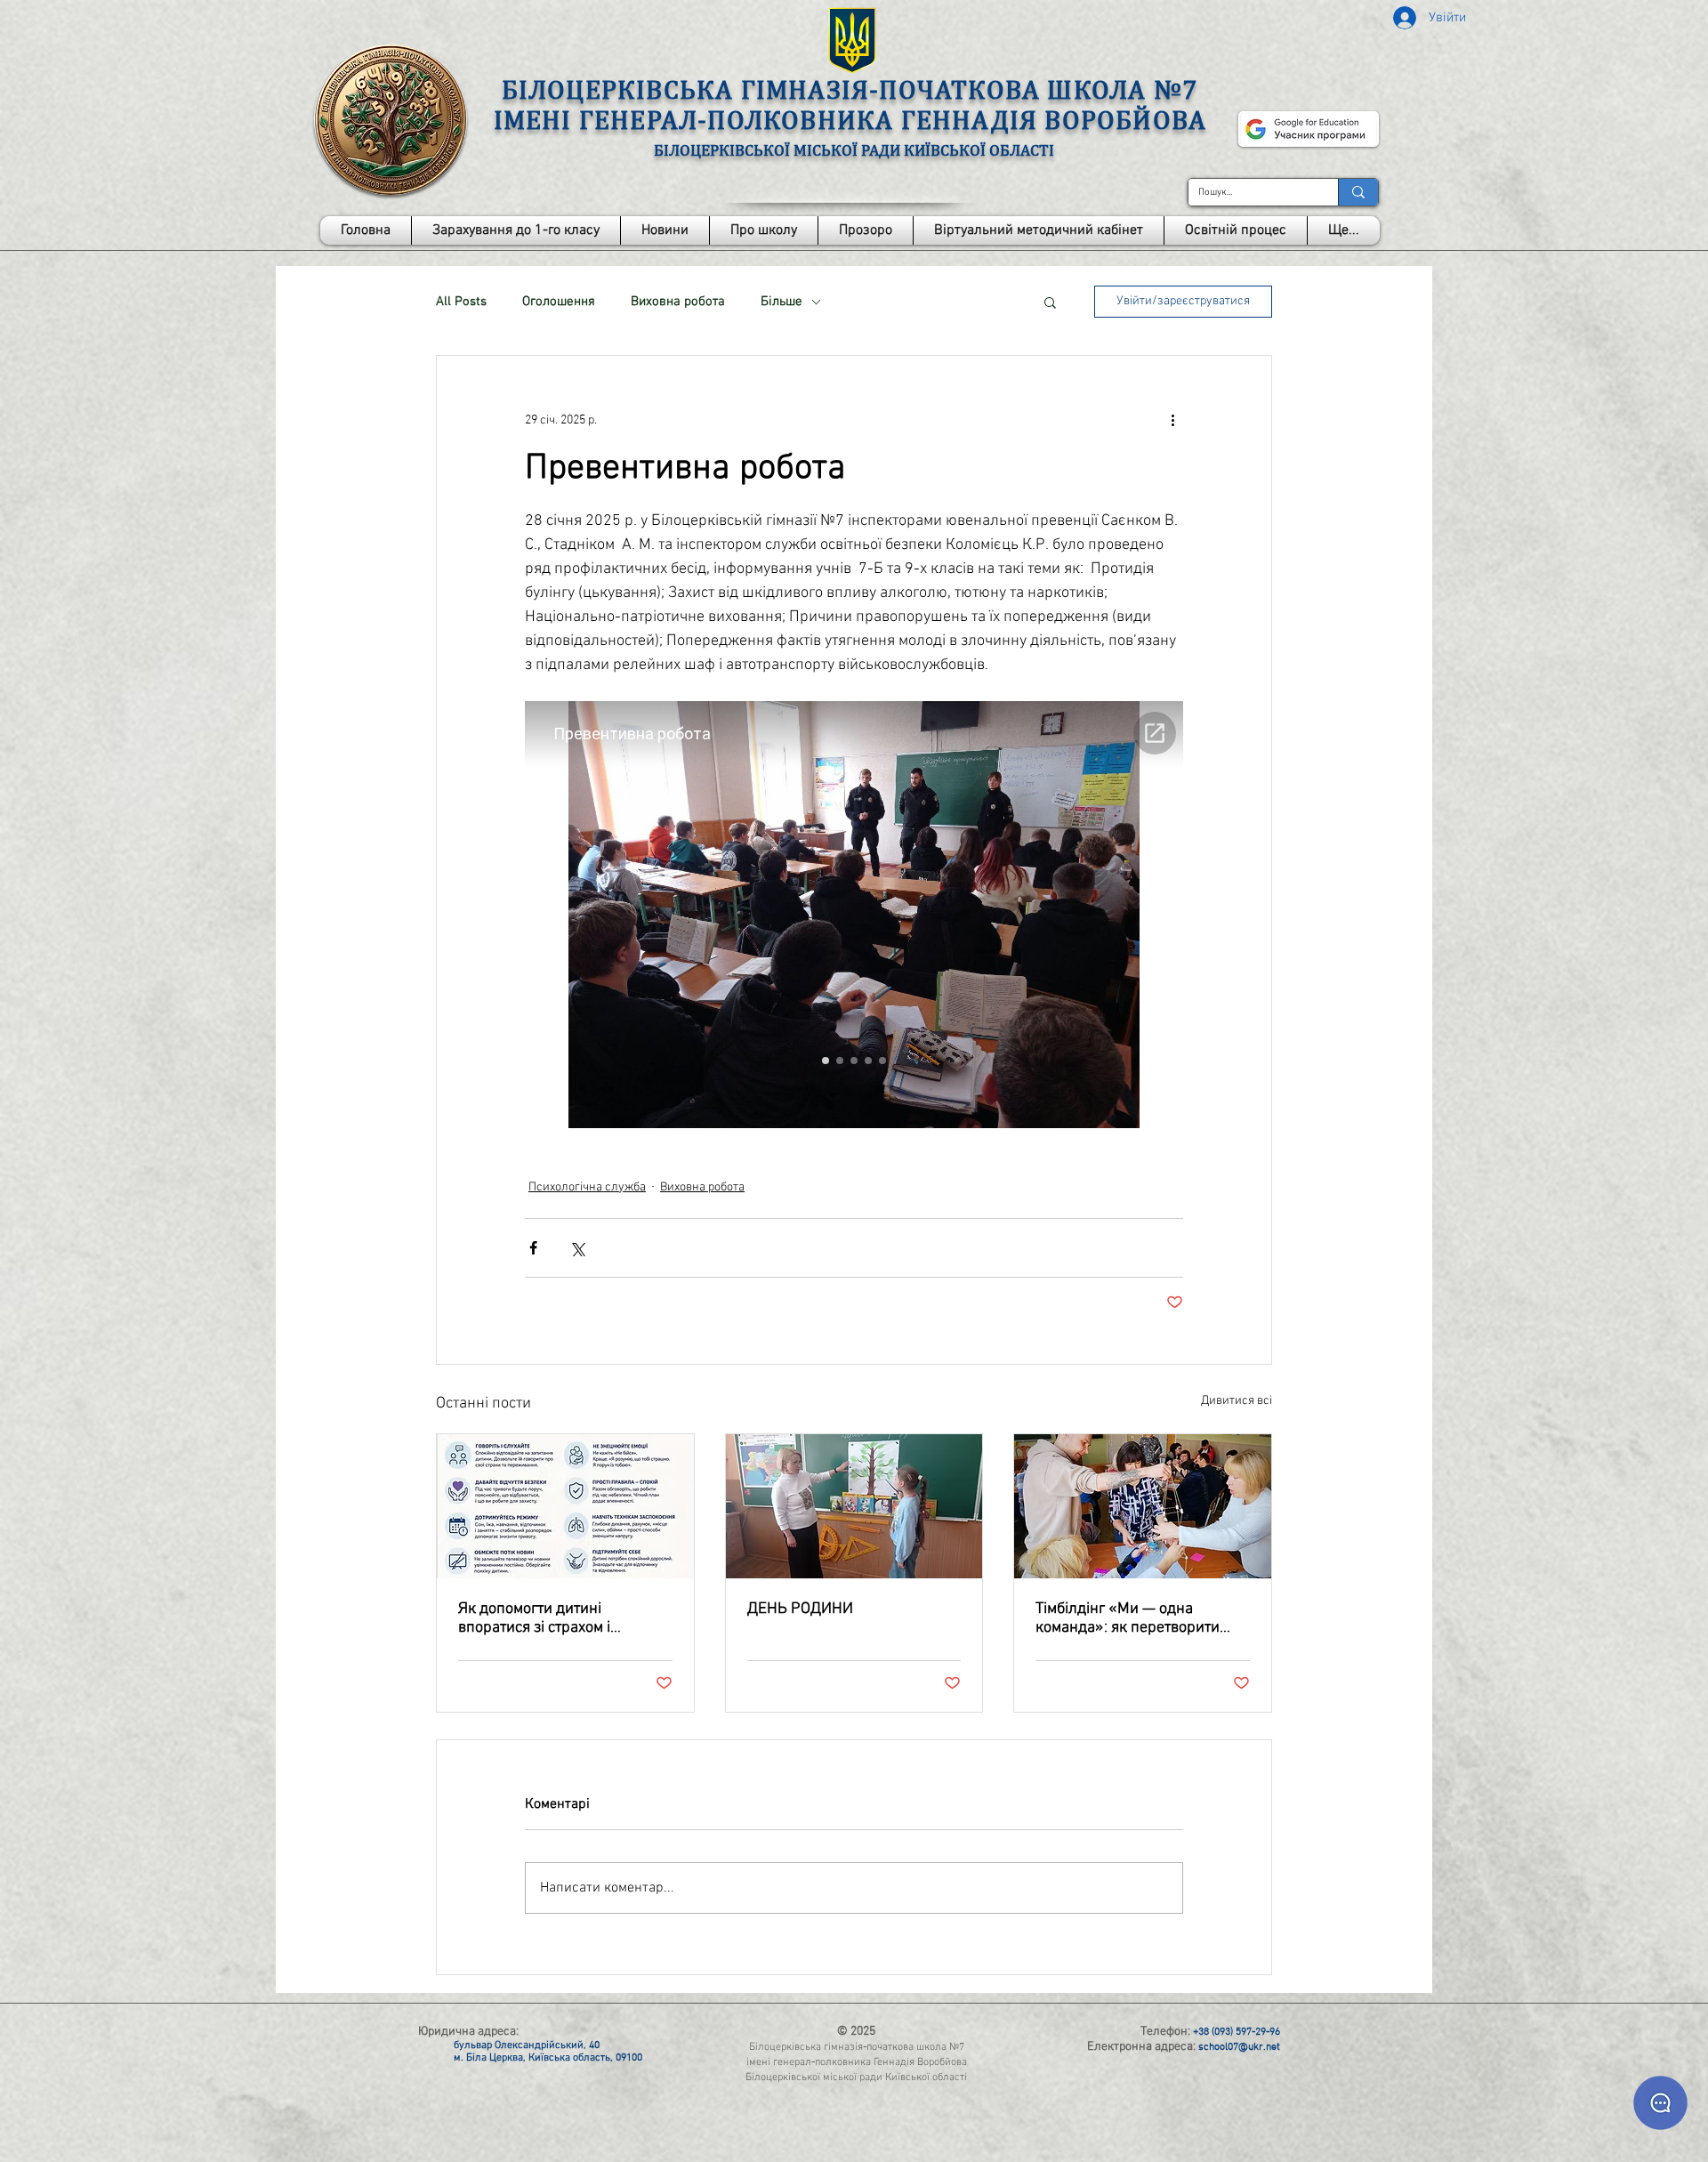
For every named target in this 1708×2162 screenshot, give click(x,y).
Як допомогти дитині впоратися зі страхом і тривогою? (534, 1618)
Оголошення (559, 302)
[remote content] (854, 916)
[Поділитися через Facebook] (533, 1248)
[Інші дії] (1172, 420)
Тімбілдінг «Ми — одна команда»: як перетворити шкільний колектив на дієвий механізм (1138, 1618)
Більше (781, 302)
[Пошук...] (1358, 192)
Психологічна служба (587, 1187)
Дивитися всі (1237, 1401)
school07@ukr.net (1239, 2047)
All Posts (461, 302)
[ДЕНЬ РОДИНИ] (854, 1506)
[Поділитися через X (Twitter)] (577, 1248)
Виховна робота (678, 302)
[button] (764, 230)
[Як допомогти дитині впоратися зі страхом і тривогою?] (565, 1506)
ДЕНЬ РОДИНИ (800, 1609)
